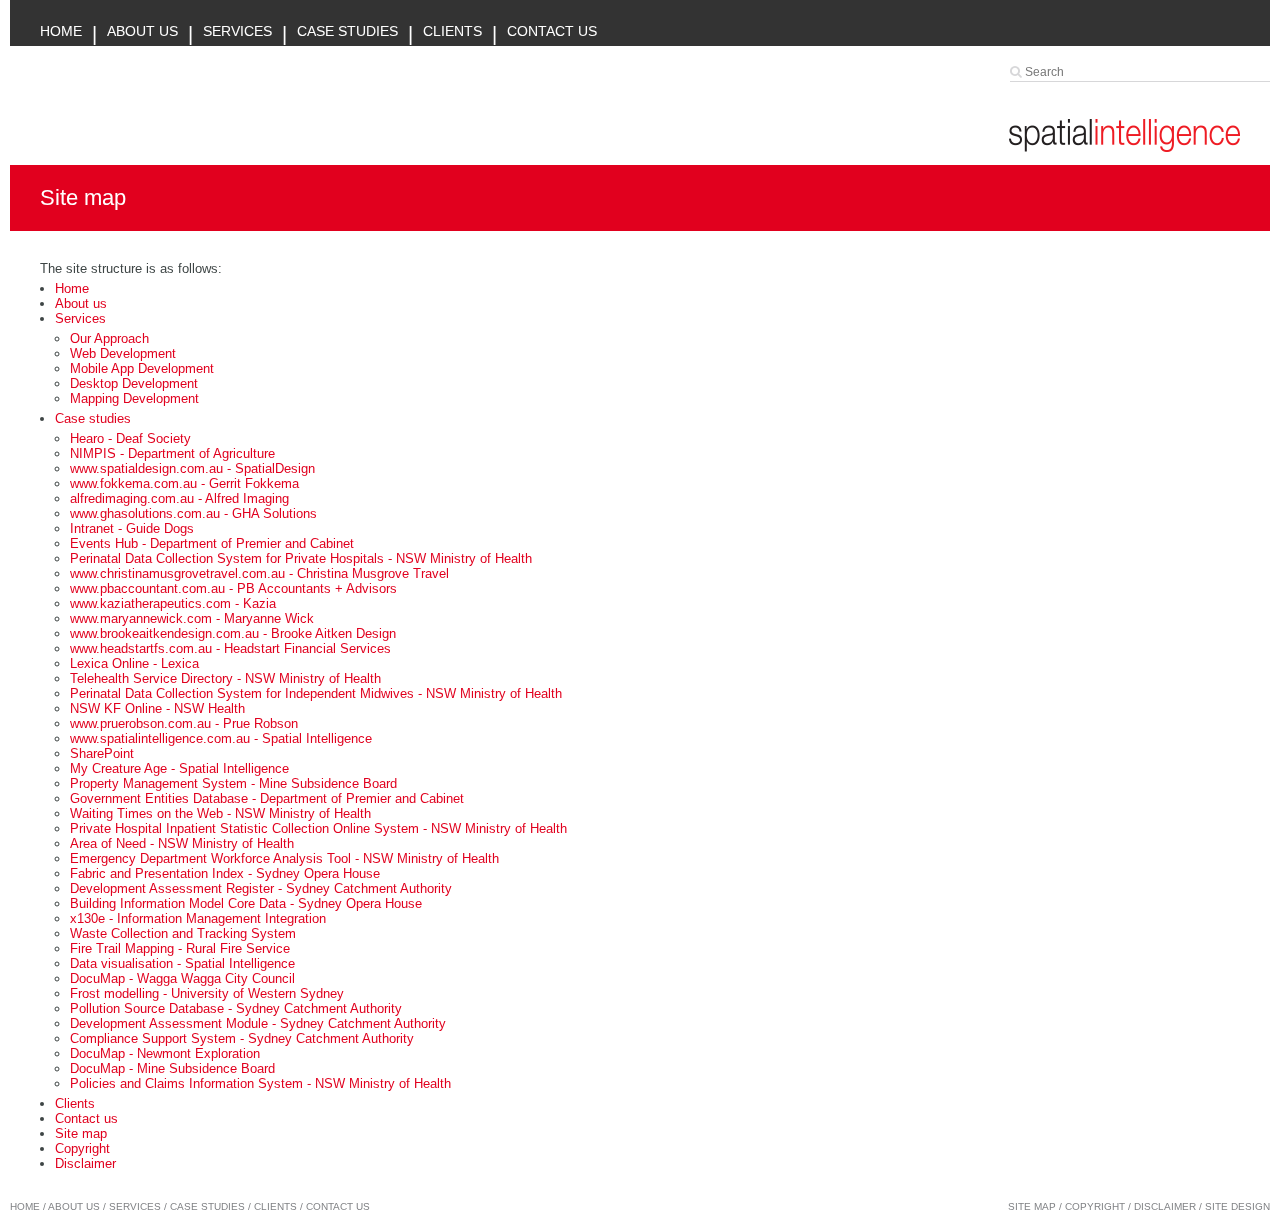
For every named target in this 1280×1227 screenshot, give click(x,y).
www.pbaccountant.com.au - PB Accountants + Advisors (233, 588)
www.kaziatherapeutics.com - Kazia (173, 603)
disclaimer (1165, 1206)
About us (142, 31)
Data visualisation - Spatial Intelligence (182, 963)
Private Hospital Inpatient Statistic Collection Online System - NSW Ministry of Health (318, 828)
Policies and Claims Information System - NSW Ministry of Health (260, 1083)
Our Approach (109, 338)
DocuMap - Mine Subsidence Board (172, 1068)
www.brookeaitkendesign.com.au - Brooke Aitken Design (233, 633)
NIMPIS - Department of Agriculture (172, 453)
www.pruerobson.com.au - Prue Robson (184, 723)
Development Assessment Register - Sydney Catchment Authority (261, 888)
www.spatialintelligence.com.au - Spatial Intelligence (221, 738)
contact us (338, 1206)
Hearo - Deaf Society (130, 438)
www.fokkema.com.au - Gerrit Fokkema (184, 483)
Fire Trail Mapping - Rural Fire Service (180, 948)
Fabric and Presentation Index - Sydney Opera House (225, 873)
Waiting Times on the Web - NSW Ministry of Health (220, 813)
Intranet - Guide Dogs (132, 528)
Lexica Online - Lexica (134, 663)
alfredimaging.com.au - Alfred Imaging (179, 498)
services (135, 1206)
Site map (81, 1133)
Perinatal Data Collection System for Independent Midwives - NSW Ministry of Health (316, 693)
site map (1032, 1206)
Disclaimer (85, 1163)
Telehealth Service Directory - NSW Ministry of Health (225, 678)
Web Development (123, 353)
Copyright (82, 1148)
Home (61, 31)
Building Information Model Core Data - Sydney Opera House (246, 903)
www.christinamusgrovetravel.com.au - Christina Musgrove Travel (259, 573)
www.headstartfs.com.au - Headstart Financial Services (230, 648)
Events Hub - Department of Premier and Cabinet (212, 543)
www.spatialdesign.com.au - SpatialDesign (192, 468)
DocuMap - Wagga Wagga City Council (182, 978)
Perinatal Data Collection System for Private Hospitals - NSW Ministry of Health (301, 558)
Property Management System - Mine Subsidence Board (233, 783)
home (25, 1206)
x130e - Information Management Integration (198, 918)
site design (1237, 1206)
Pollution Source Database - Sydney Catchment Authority (236, 1008)
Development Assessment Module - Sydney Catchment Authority (258, 1023)
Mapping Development (134, 398)
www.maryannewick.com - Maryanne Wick (192, 618)
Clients (452, 31)
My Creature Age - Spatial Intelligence (179, 768)
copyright (1095, 1206)
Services (237, 31)
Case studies (347, 31)
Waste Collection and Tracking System (183, 933)
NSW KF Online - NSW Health (157, 708)
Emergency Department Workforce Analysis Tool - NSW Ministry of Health (284, 858)
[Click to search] (1017, 71)
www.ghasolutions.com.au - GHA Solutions (193, 513)
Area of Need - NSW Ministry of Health (182, 843)
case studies (207, 1206)
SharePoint (102, 753)
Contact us (552, 31)
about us (74, 1206)
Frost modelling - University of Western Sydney (207, 993)
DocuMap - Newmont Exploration (165, 1053)
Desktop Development (134, 383)
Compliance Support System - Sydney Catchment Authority (242, 1038)
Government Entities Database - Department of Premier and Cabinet (267, 798)
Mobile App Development (142, 368)
